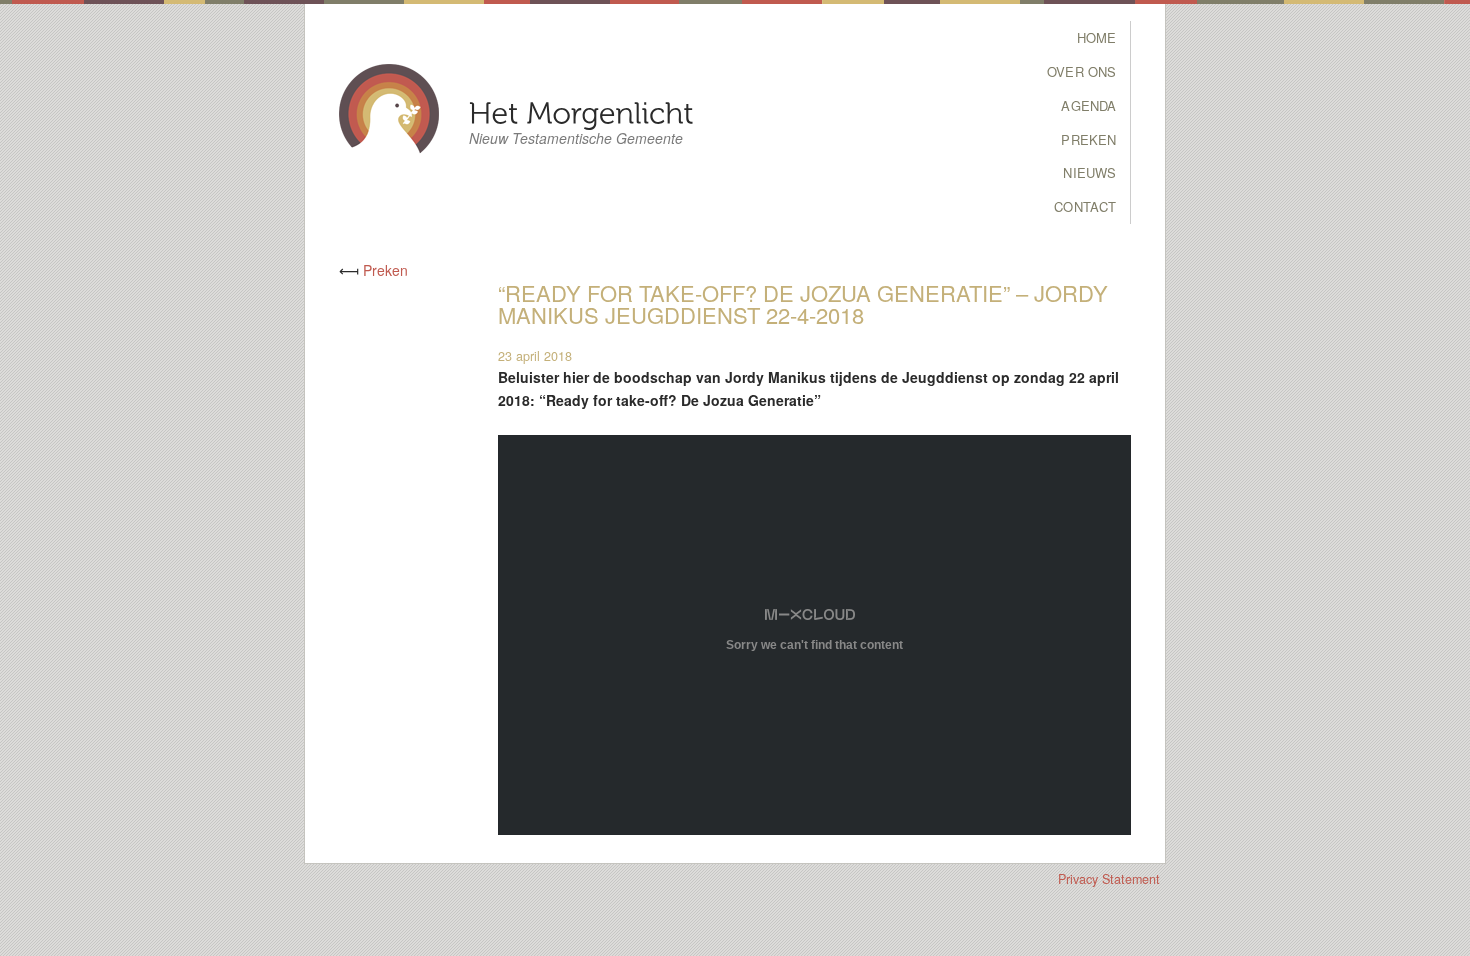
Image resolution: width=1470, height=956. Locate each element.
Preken (1088, 139)
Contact (1085, 206)
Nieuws (1089, 172)
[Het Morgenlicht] (581, 111)
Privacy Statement (1109, 879)
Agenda (1088, 105)
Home (1097, 37)
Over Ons (1081, 71)
